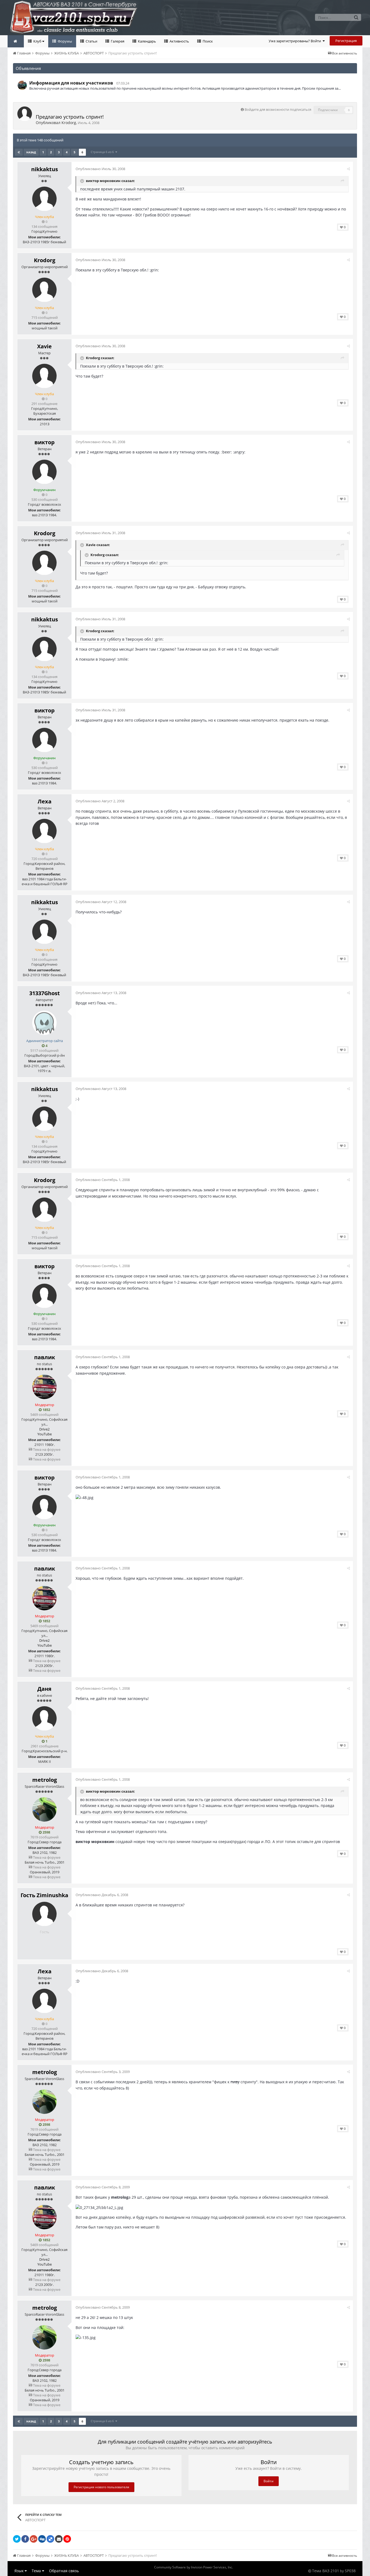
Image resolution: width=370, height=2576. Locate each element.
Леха (45, 801)
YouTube (45, 1434)
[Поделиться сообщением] (348, 169)
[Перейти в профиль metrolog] (44, 1809)
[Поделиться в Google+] (34, 2539)
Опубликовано (100, 169)
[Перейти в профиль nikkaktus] (44, 199)
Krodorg (69, 123)
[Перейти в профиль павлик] (44, 1387)
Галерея (117, 41)
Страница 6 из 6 (103, 152)
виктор (45, 442)
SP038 (350, 2571)
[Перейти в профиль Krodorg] (25, 114)
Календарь (147, 41)
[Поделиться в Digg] (42, 2539)
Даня (44, 1689)
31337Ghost (45, 993)
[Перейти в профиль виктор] (44, 472)
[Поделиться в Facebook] (25, 2539)
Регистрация (346, 41)
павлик (45, 1357)
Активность (179, 41)
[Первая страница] (19, 152)
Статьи (91, 41)
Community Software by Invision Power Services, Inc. (194, 2567)
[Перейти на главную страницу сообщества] (16, 41)
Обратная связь (64, 2571)
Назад (31, 152)
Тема (37, 2571)
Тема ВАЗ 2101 (326, 2571)
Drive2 (44, 1429)
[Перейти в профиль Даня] (44, 1718)
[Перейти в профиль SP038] (22, 85)
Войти (269, 2481)
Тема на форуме (46, 1449)
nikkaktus (45, 169)
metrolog (45, 1780)
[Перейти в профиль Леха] (44, 831)
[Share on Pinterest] (67, 2539)
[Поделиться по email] (59, 2539)
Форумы (64, 41)
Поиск (207, 41)
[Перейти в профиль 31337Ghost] (44, 1023)
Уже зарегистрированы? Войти (296, 41)
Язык (20, 2571)
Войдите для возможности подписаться (278, 109)
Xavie (44, 346)
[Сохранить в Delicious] (50, 2539)
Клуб (37, 41)
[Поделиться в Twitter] (17, 2539)
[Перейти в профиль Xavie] (44, 376)
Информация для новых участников (71, 83)
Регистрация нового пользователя (101, 2487)
